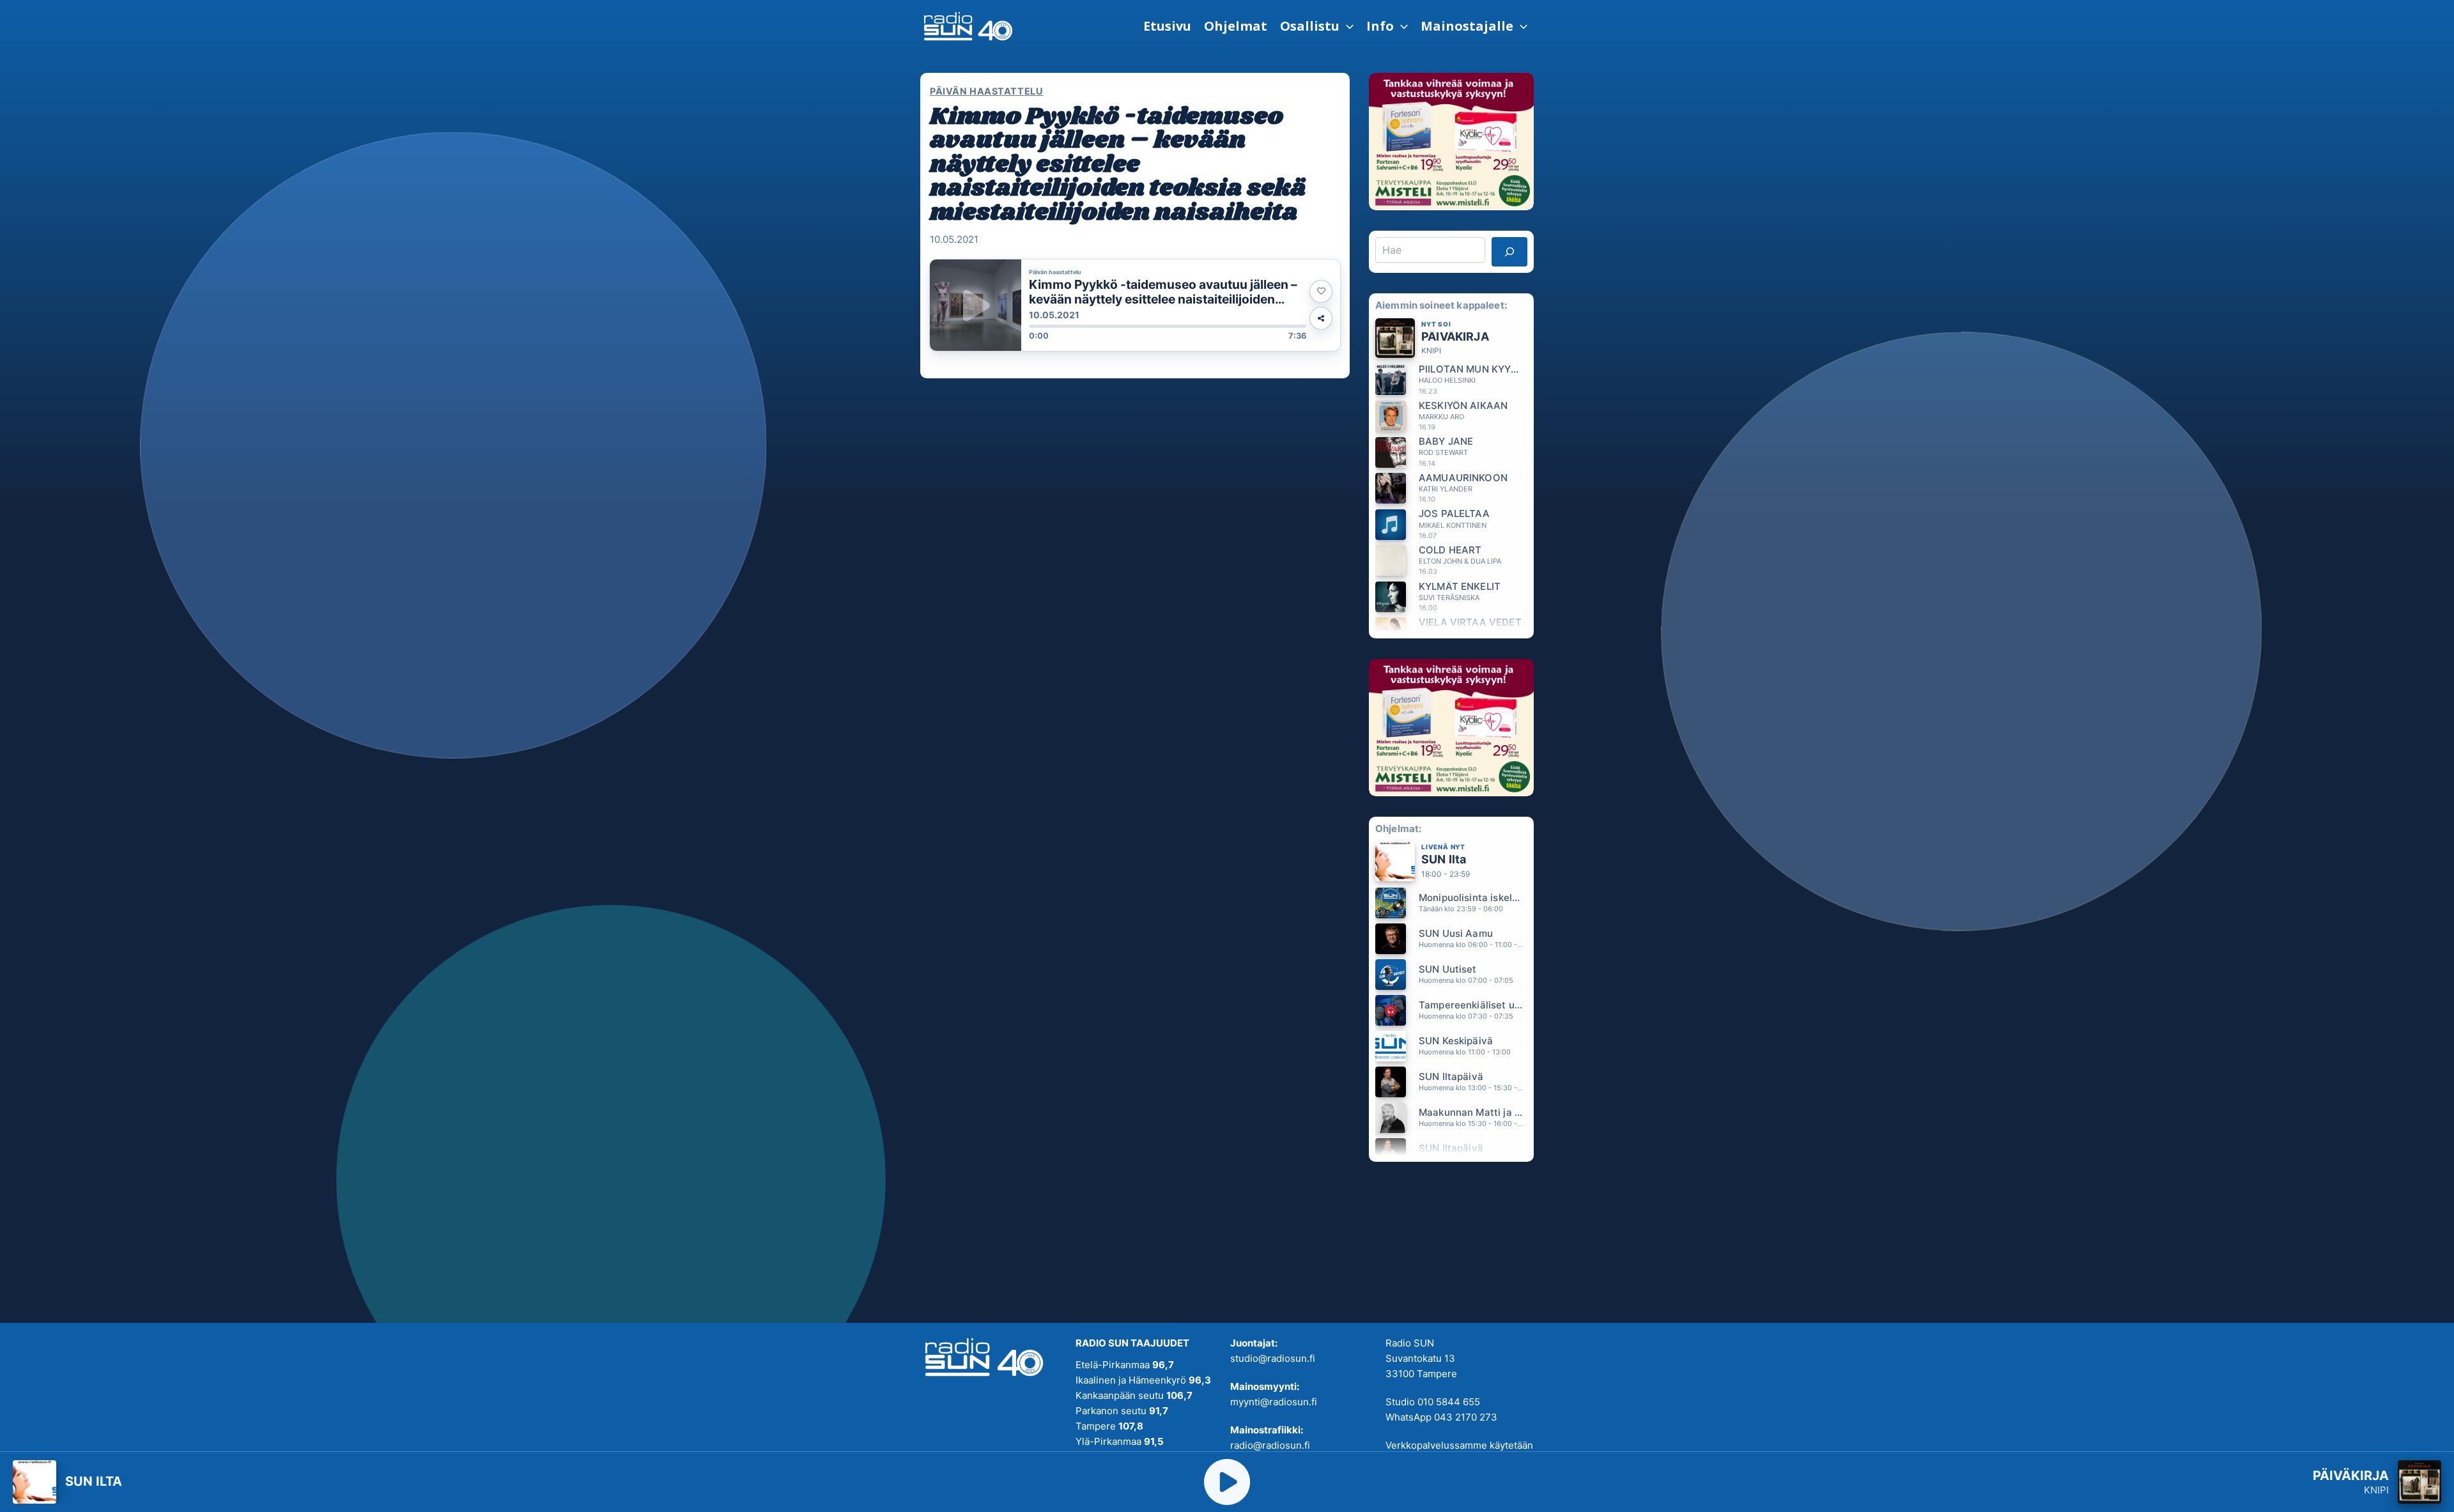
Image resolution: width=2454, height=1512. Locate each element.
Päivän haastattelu (986, 91)
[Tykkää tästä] (1321, 291)
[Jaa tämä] (1321, 318)
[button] (1317, 26)
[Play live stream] (1227, 1482)
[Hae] (1509, 252)
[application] (1347, 26)
